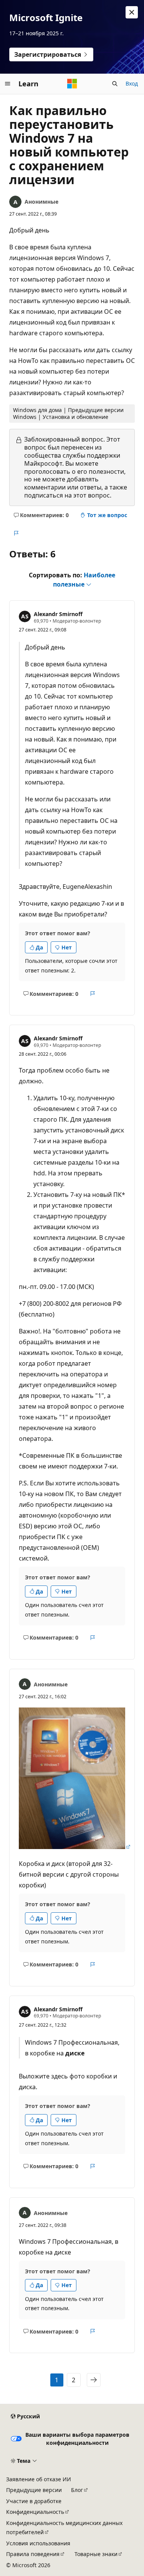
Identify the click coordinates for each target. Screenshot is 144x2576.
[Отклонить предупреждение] (132, 12)
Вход (132, 83)
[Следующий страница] (94, 2380)
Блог (77, 2490)
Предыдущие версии (34, 2490)
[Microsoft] (72, 84)
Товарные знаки (96, 2554)
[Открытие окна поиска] (115, 84)
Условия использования (38, 2543)
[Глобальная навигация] (8, 84)
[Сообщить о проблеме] (16, 533)
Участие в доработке (34, 2501)
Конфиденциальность (35, 2512)
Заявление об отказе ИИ (39, 2479)
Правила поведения (33, 2554)
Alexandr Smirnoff (58, 614)
